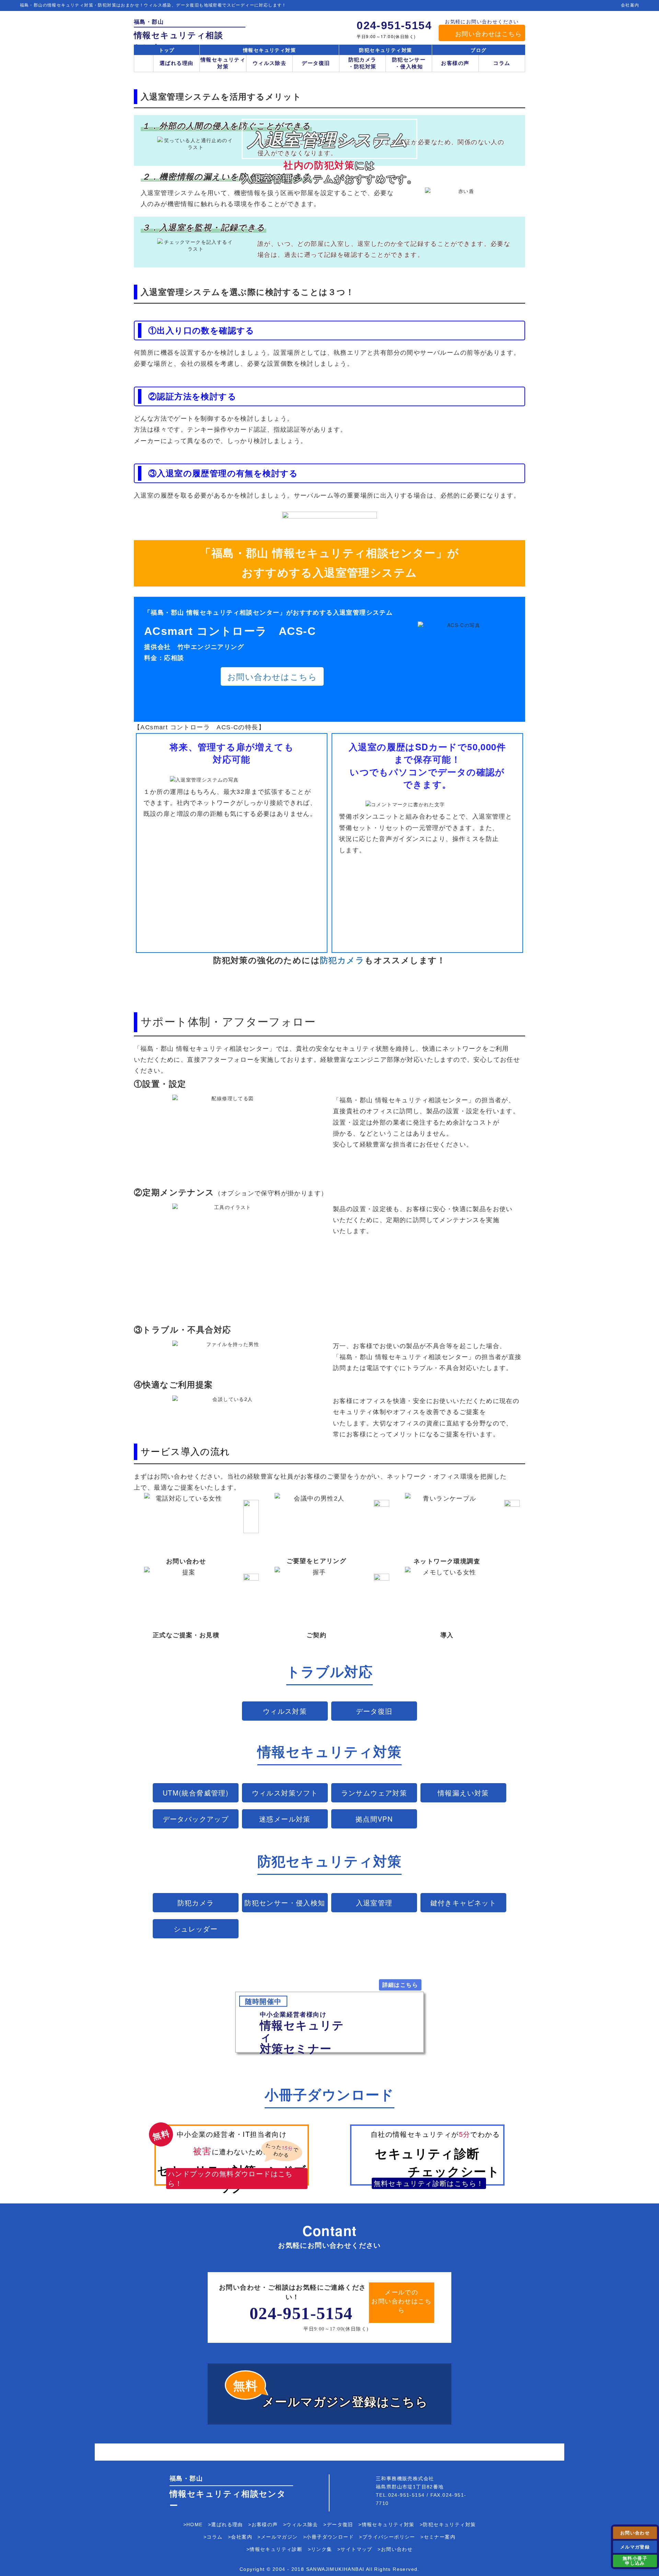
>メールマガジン (278, 2537)
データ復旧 (316, 63)
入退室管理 (374, 1902)
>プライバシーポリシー (387, 2537)
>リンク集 (320, 2549)
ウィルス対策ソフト (285, 1793)
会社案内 (630, 5)
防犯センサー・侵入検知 (285, 1902)
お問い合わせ (635, 2533)
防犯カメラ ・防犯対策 (362, 63)
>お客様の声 (263, 2524)
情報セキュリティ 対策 (223, 63)
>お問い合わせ (395, 2549)
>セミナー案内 (438, 2537)
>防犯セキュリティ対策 (448, 2524)
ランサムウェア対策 (374, 1793)
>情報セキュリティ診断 (274, 2549)
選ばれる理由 (176, 63)
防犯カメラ (196, 1902)
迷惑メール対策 (285, 1819)
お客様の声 (455, 63)
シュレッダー (196, 1929)
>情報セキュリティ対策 (386, 2524)
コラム (502, 63)
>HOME (193, 2524)
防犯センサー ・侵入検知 (409, 63)
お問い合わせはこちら (488, 33)
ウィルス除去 (269, 63)
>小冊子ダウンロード (328, 2537)
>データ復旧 (338, 2524)
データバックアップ (196, 1819)
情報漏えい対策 (463, 1793)
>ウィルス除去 (301, 2524)
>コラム (213, 2537)
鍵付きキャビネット (464, 1902)
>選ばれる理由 (226, 2524)
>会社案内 (240, 2537)
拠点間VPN (374, 1819)
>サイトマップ (355, 2549)
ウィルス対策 (285, 1711)
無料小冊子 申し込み (635, 2560)
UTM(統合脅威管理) (196, 1793)
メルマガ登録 (635, 2547)
